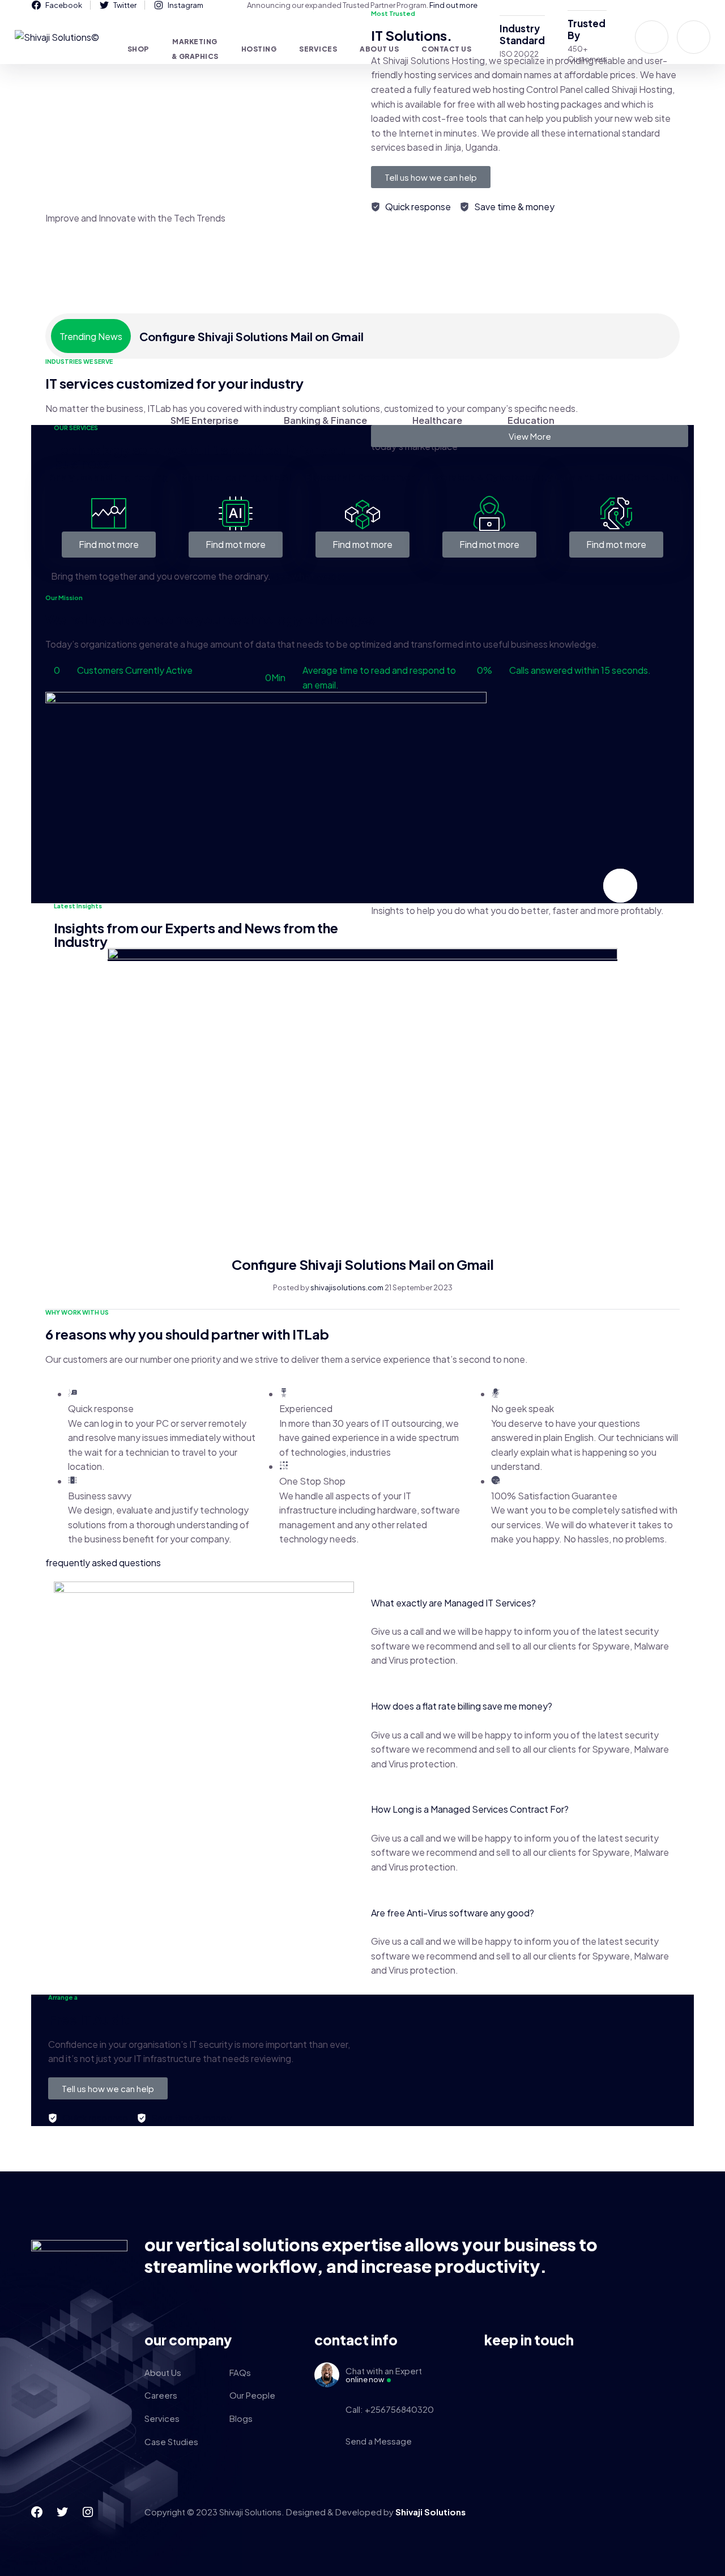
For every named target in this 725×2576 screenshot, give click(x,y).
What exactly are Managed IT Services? (453, 1603)
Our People (252, 2395)
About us (379, 49)
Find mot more (109, 544)
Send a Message (379, 2441)
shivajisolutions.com (347, 1287)
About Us (163, 2372)
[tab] (204, 420)
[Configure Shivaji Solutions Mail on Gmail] (362, 955)
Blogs (241, 2418)
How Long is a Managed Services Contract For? (470, 1809)
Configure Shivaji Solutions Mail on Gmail (251, 336)
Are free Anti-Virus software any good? (453, 1913)
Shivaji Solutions (430, 2512)
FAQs (240, 2372)
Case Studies (171, 2441)
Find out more (453, 5)
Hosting (259, 49)
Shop (138, 49)
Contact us (446, 49)
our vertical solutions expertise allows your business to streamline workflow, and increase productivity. (371, 2255)
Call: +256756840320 (390, 2409)
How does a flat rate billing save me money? (462, 1706)
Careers (161, 2395)
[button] (521, 1603)
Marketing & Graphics (195, 49)
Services (318, 49)
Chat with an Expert (384, 2375)
